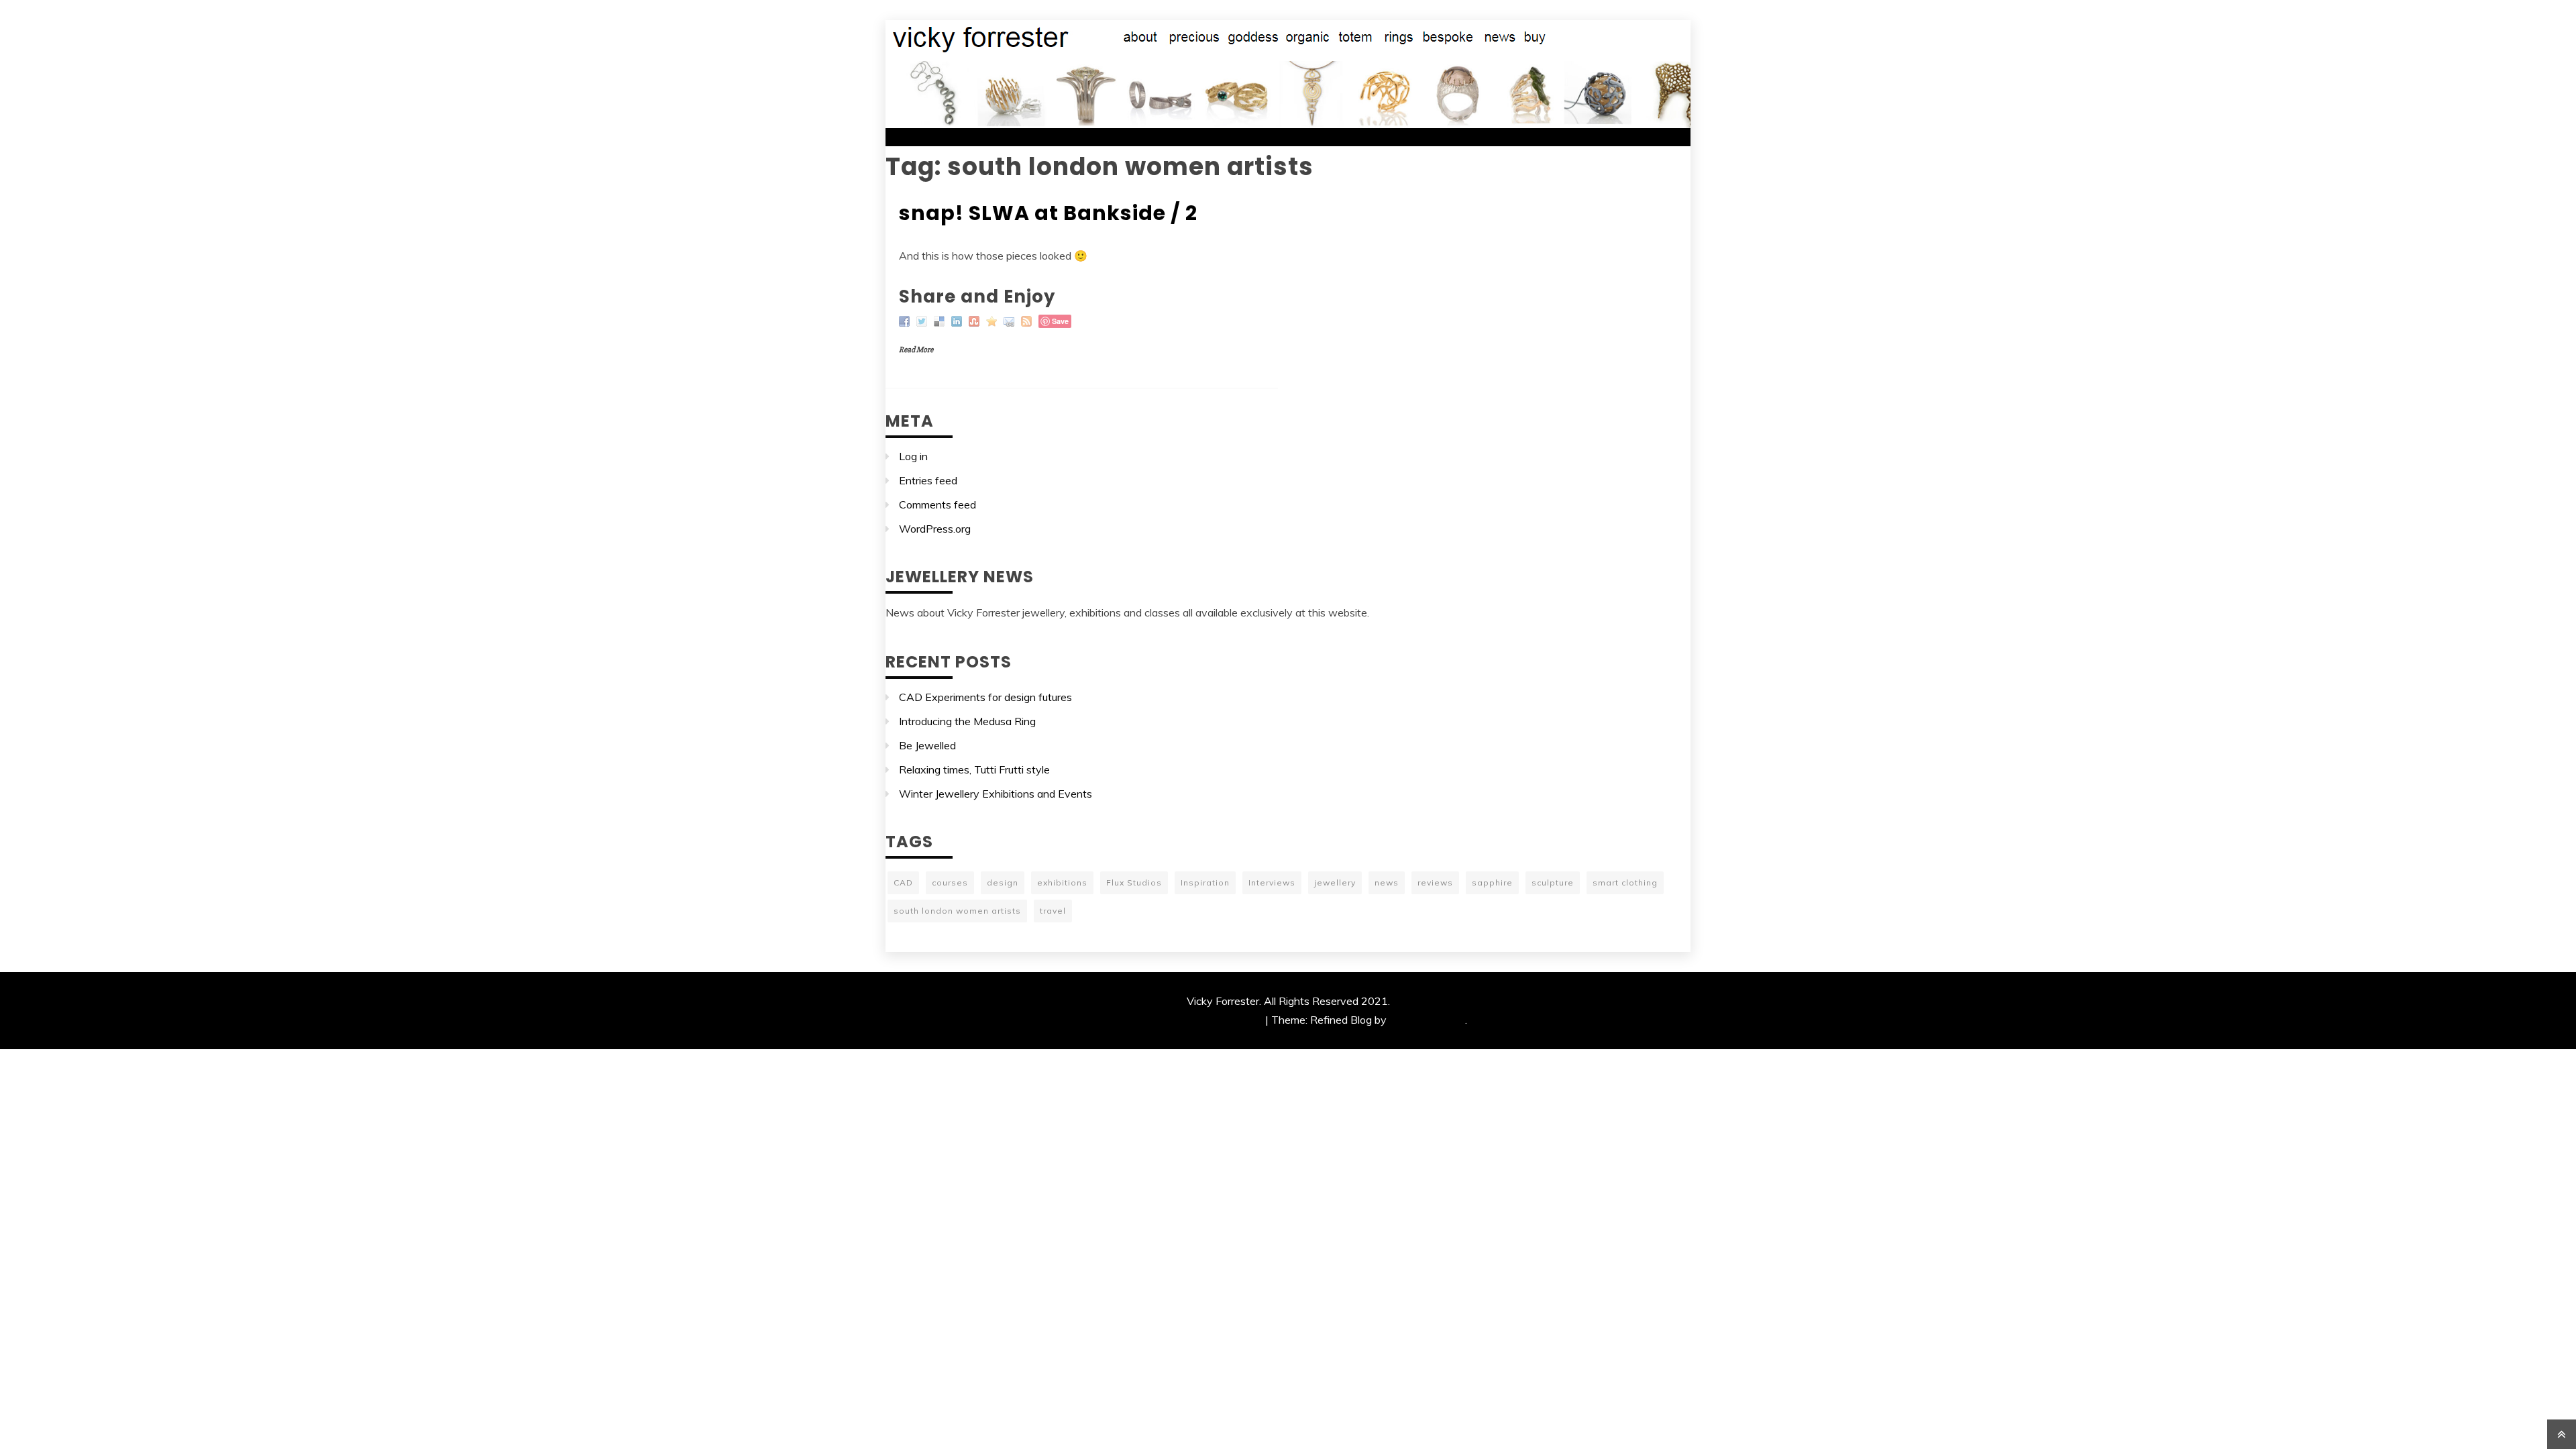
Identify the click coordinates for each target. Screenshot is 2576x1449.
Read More (916, 350)
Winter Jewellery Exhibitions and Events (996, 794)
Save (1060, 321)
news (1387, 882)
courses (950, 882)
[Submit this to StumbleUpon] (976, 320)
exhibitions (1062, 882)
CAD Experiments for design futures (985, 697)
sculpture (1553, 882)
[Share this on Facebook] (906, 320)
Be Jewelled (927, 745)
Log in (913, 456)
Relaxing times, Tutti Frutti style (974, 769)
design (1003, 882)
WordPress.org (935, 529)
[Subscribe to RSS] (1028, 320)
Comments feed (937, 504)
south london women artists (957, 911)
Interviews (1272, 882)
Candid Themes (1427, 1020)
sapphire (1492, 882)
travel (1053, 911)
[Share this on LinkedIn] (958, 320)
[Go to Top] (2562, 1434)
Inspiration (1205, 882)
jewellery (1335, 882)
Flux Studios (1134, 882)
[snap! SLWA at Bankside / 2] (993, 320)
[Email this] (1011, 320)
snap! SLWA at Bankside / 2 (1048, 213)
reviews (1435, 882)
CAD (903, 882)
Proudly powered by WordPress (1186, 1020)
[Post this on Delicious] (941, 320)
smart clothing (1625, 882)
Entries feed (928, 480)
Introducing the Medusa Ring (967, 721)
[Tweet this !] (923, 320)
